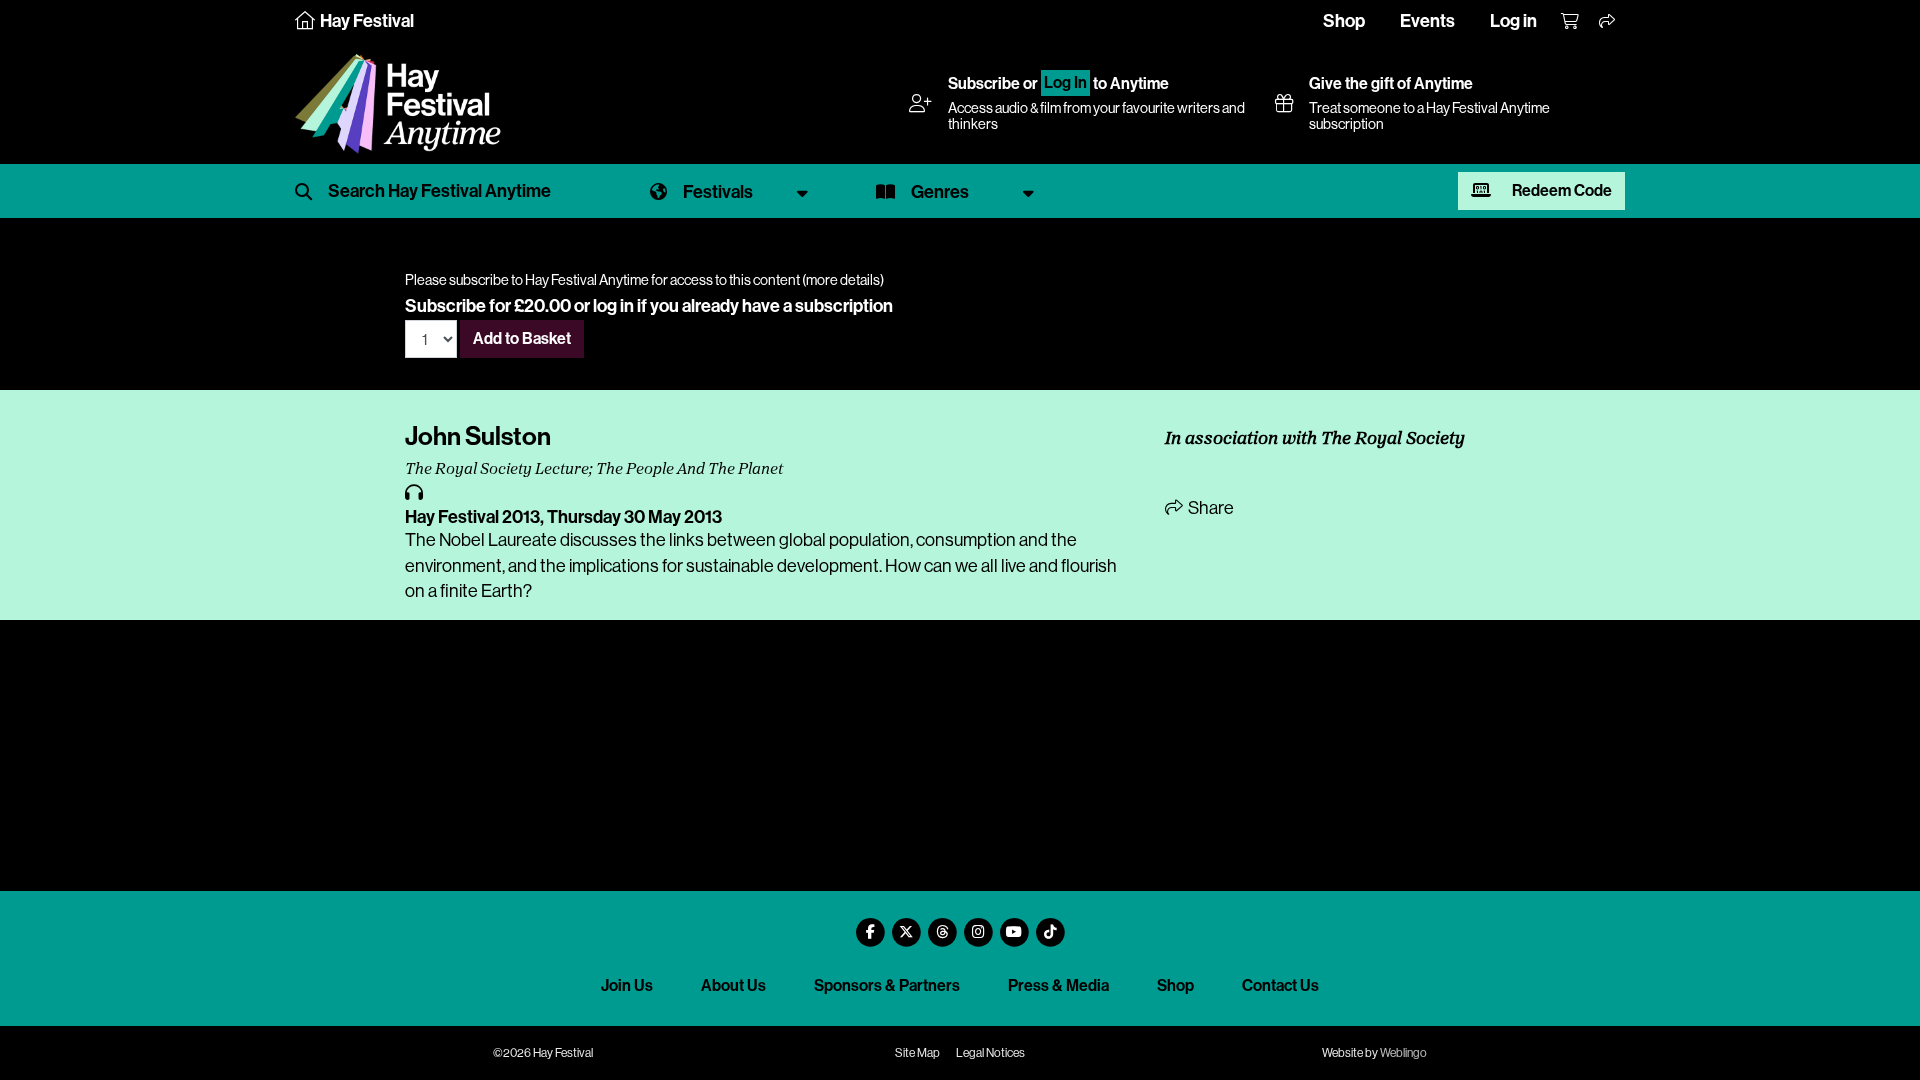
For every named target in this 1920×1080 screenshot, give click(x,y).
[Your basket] (1571, 22)
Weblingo (1403, 1053)
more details (843, 280)
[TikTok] (1050, 924)
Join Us (627, 985)
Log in (1513, 21)
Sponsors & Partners (887, 985)
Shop (1344, 21)
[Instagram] (978, 924)
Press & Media (1058, 985)
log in (613, 306)
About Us (733, 985)
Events (1427, 21)
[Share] (1608, 22)
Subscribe (984, 83)
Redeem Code (1560, 190)
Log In (1065, 83)
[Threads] (942, 924)
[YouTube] (1014, 924)
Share (1209, 508)
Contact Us (1280, 985)
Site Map (917, 1053)
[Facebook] (870, 924)
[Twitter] (906, 924)
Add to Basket (522, 338)
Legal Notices (990, 1053)
